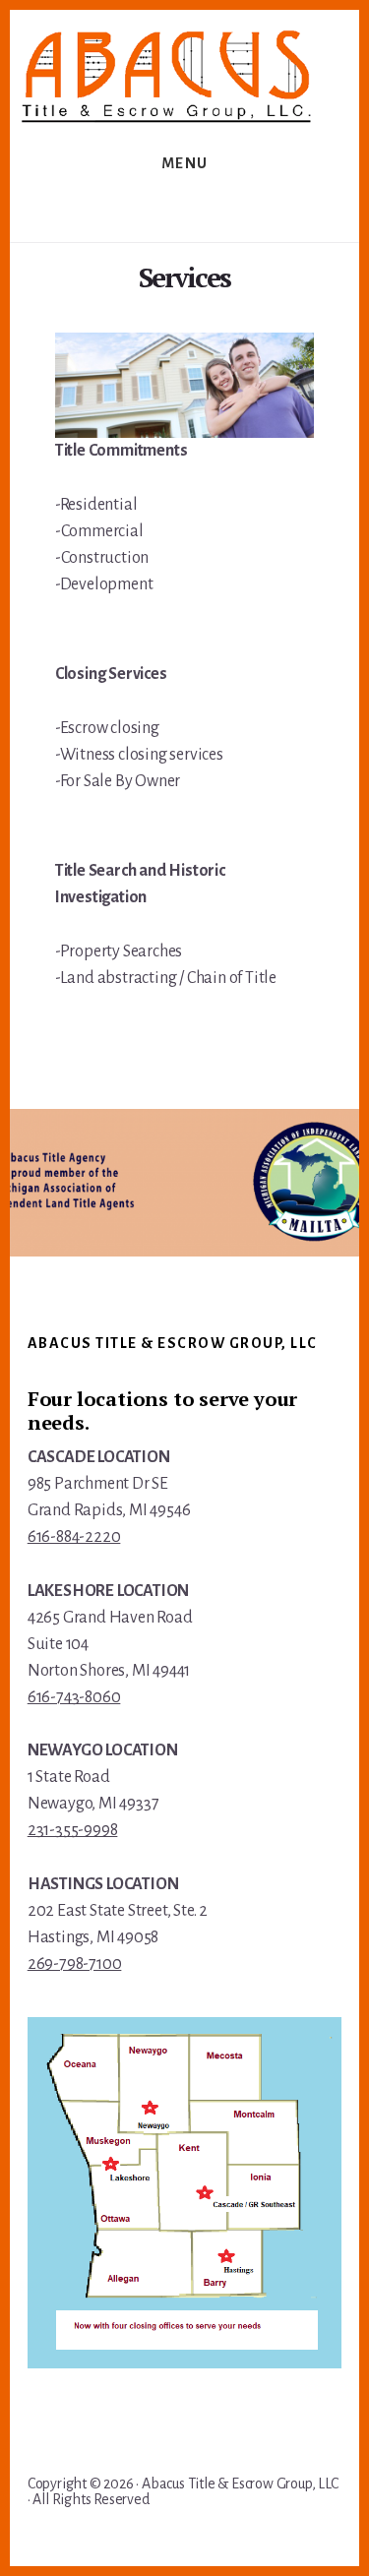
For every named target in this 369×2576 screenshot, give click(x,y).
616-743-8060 (74, 1697)
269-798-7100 (75, 1964)
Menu (185, 163)
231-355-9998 (73, 1830)
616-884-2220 (74, 1537)
